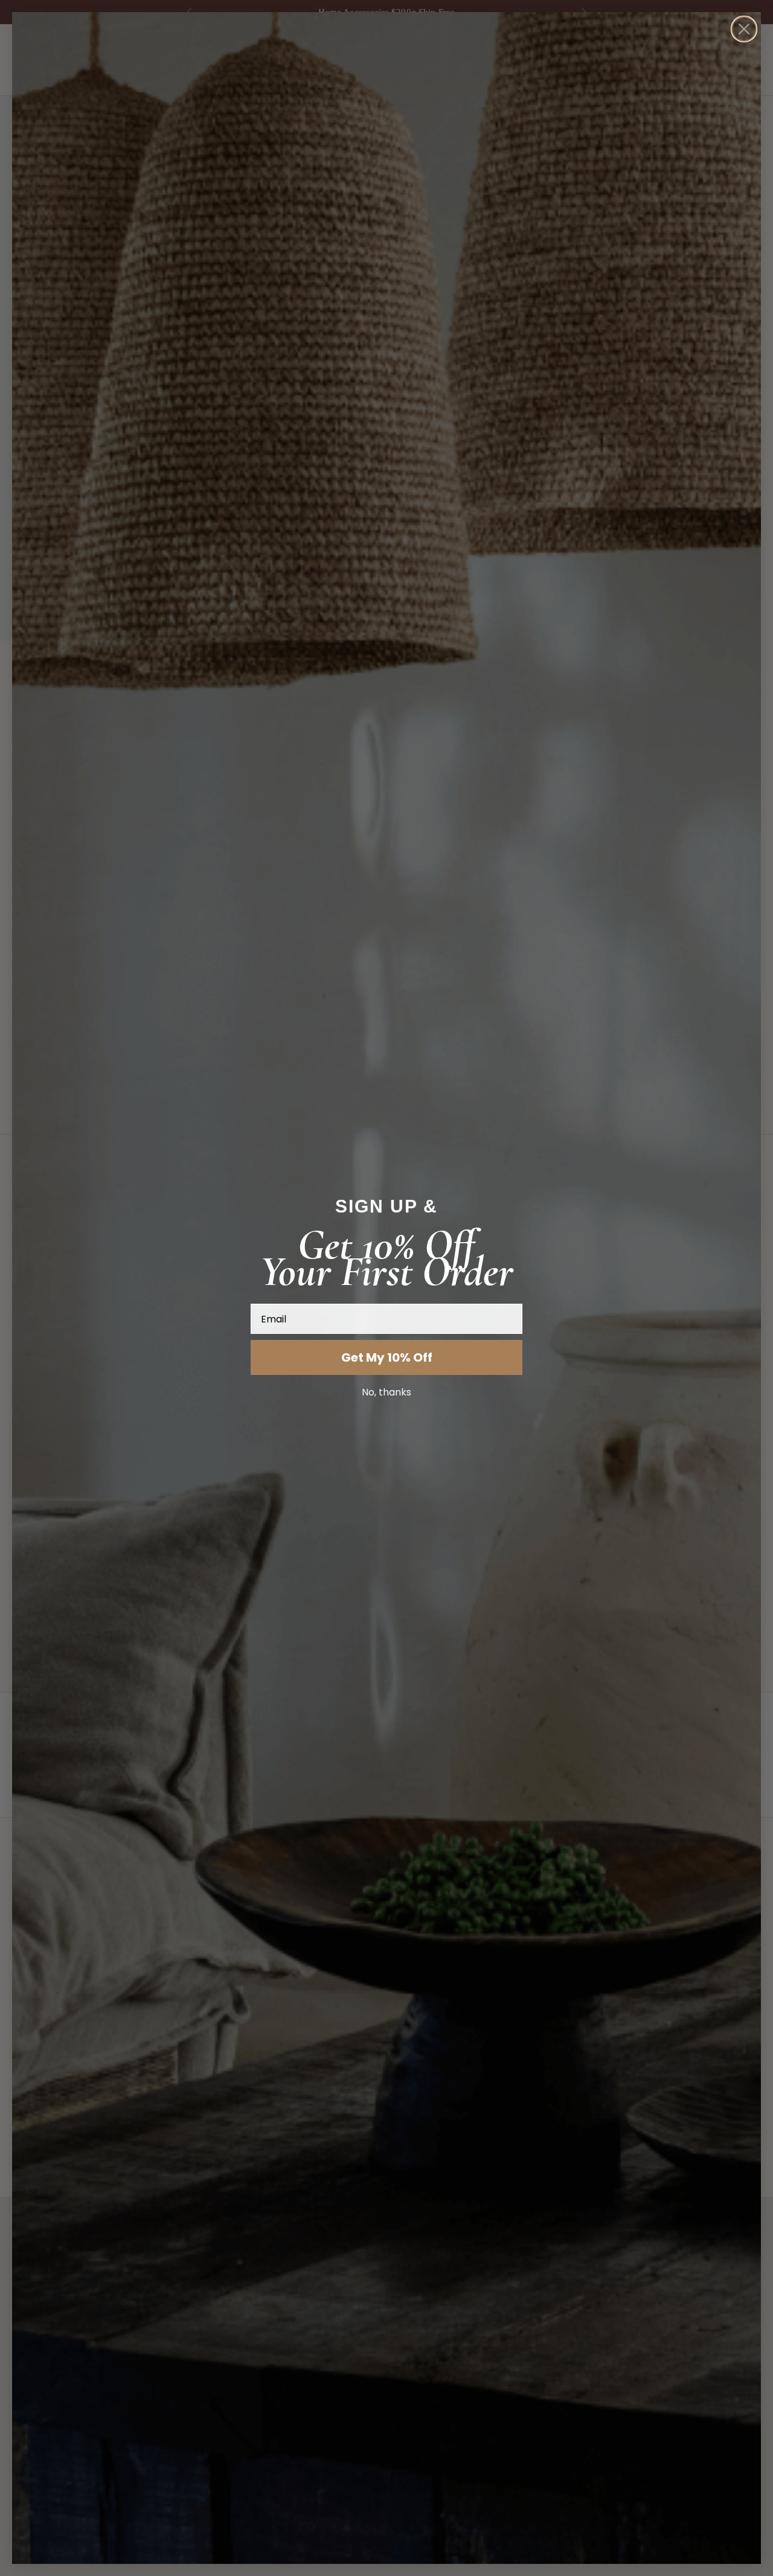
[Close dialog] (744, 29)
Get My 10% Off (387, 1357)
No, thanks (386, 1392)
